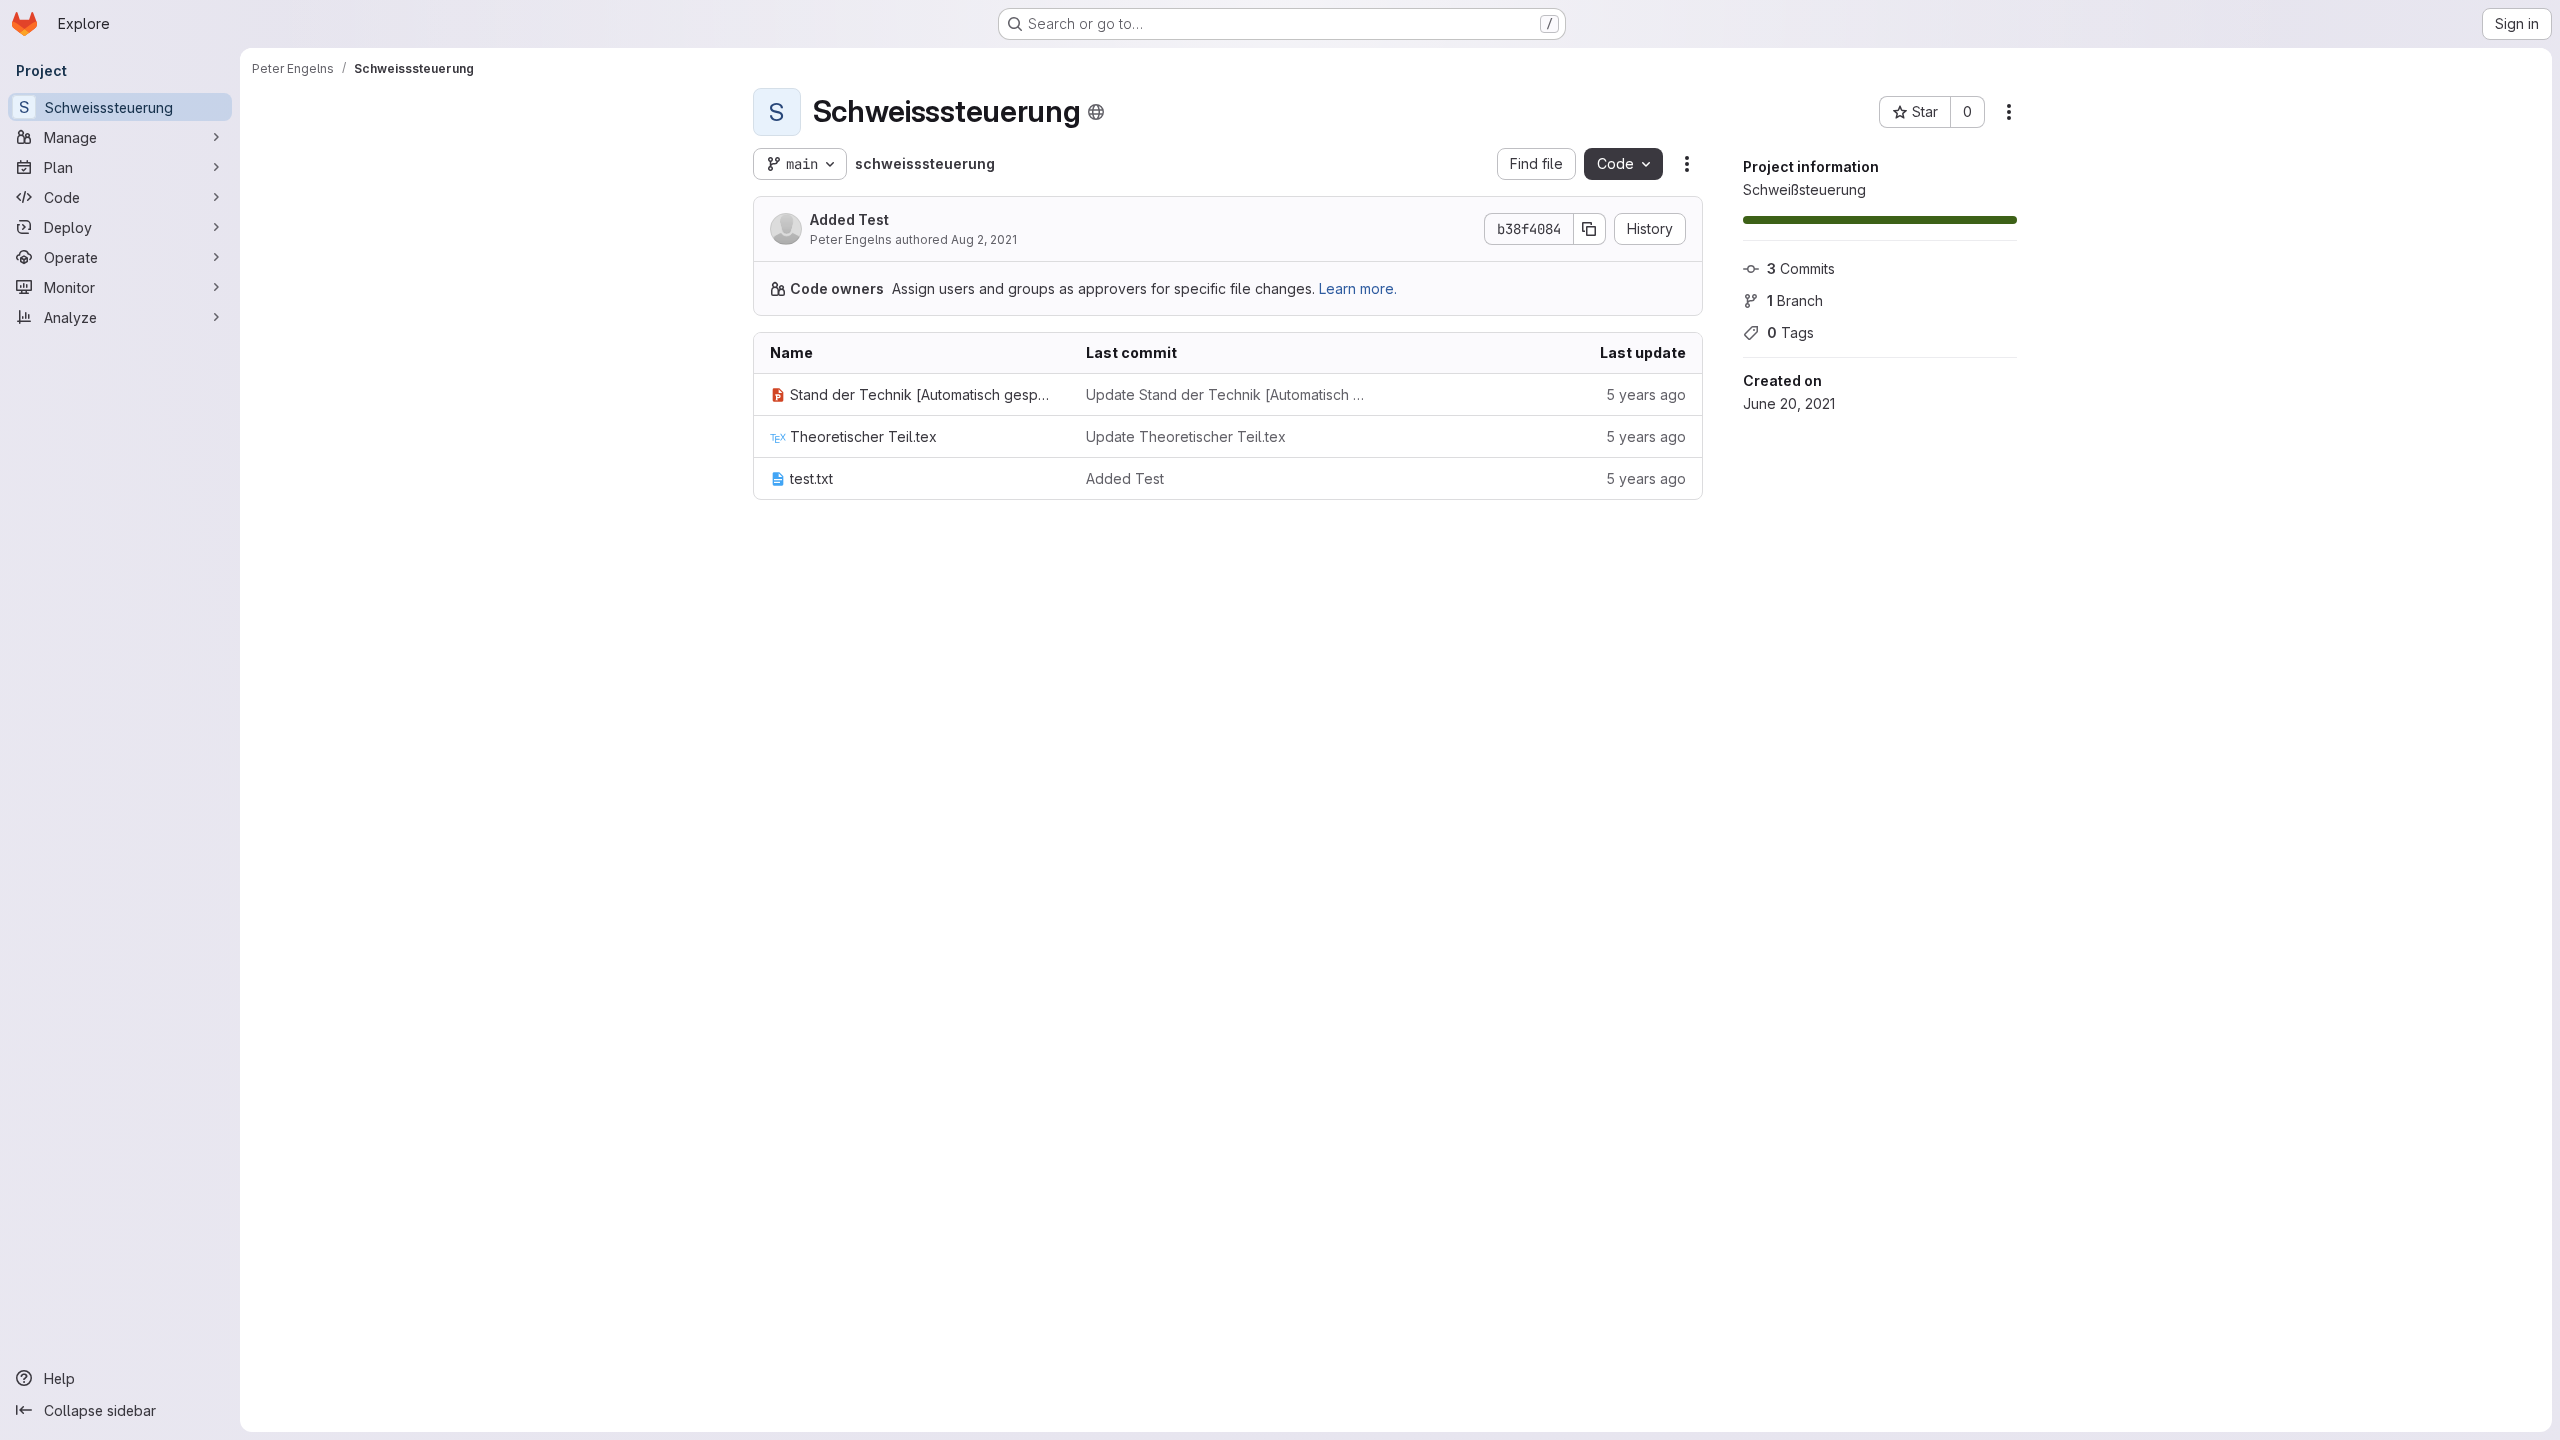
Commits (1801, 268)
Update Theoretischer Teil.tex (1186, 436)
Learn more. (1358, 288)
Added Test (849, 219)
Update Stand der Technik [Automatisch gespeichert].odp (1228, 394)
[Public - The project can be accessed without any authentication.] (1096, 112)
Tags (1790, 332)
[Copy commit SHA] (1590, 229)
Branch (1795, 300)
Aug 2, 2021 (984, 239)
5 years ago (1646, 394)
